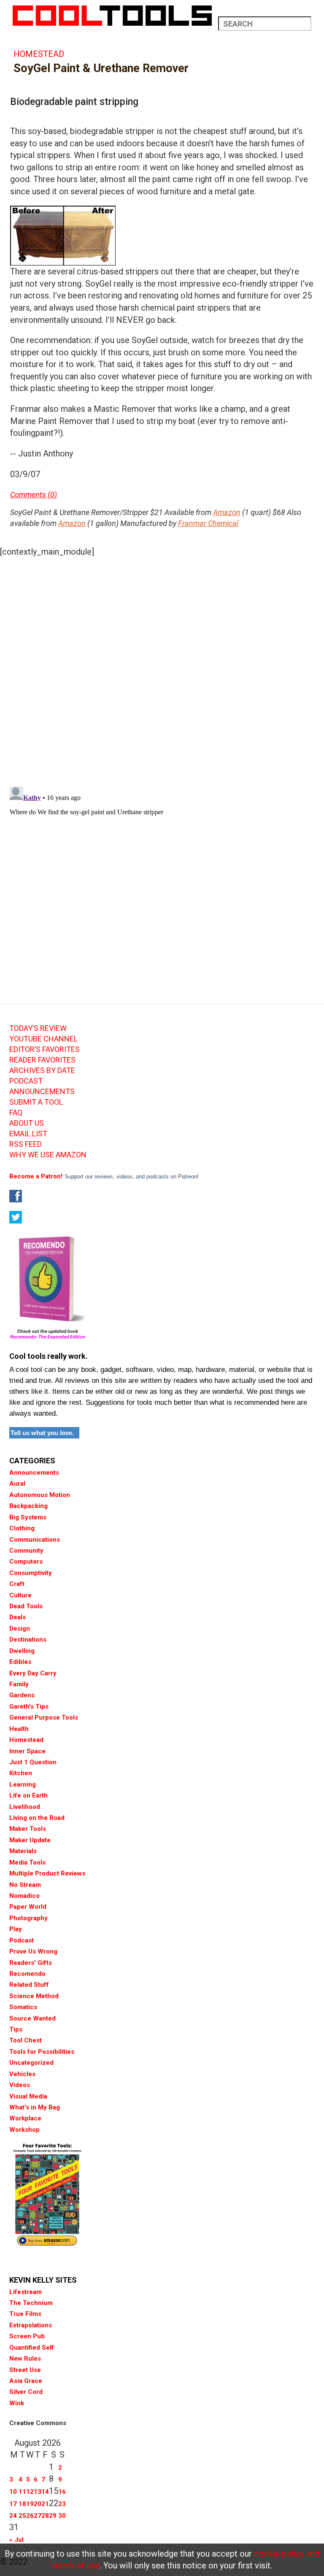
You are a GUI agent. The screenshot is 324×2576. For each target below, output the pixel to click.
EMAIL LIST (28, 1134)
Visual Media (28, 2096)
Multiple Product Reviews (47, 1873)
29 (53, 2516)
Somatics (23, 2007)
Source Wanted (32, 2018)
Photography (28, 1918)
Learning (23, 1784)
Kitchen (21, 1773)
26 (30, 2516)
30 (62, 2516)
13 (38, 2492)
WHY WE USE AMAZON (48, 1155)
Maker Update (30, 1840)
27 (38, 2516)
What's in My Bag (35, 2107)
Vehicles (22, 2074)
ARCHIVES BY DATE (42, 1071)
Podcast (22, 1940)
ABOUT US (27, 1123)
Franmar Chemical (208, 523)
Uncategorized (31, 2063)
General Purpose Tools (44, 1717)
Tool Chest (26, 2040)
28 (45, 2516)
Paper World (28, 1907)
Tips (16, 2029)
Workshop (24, 2130)
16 (62, 2492)
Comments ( (30, 495)
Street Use (25, 2370)
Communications (35, 1540)
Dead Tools (26, 1606)
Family (19, 1684)
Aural (17, 1484)
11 (22, 2492)
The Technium (31, 2303)
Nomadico (24, 1896)
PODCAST (26, 1081)
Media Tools (27, 1862)
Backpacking (28, 1506)
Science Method (34, 1996)
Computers (26, 1562)
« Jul (16, 2540)
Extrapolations (31, 2325)
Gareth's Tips (29, 1707)
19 (30, 2504)
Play (16, 1929)
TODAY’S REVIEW (38, 1028)
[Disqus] (162, 669)
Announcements (34, 1473)
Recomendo (27, 1974)
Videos (20, 2085)
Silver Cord (26, 2392)
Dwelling (22, 1651)
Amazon (227, 512)
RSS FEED (26, 1144)
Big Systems (28, 1517)
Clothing (22, 1528)
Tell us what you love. (42, 1433)
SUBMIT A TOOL (36, 1102)
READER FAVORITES (42, 1060)
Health (19, 1729)
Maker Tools (28, 1829)
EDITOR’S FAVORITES (45, 1049)
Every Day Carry (33, 1673)
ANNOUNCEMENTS (42, 1092)
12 (30, 2492)
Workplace (25, 2118)
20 (38, 2504)
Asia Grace (26, 2381)
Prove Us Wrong (33, 1951)
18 (22, 2504)
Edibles (20, 1662)
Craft (17, 1584)
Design (20, 1629)
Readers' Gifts (31, 1963)
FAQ (16, 1113)
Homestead (39, 54)
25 (22, 2516)
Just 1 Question (33, 1762)
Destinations (28, 1640)
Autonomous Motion (40, 1495)
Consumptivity (31, 1573)
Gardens (22, 1695)
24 (13, 2516)
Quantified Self (32, 2348)
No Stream (25, 1885)
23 (62, 2504)
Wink (17, 2403)
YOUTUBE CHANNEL (43, 1039)
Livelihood (25, 1807)
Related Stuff (29, 1985)
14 (45, 2492)
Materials (23, 1851)
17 (13, 2504)
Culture (20, 1595)
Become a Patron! (36, 1176)
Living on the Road (37, 1818)
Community (26, 1551)
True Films (25, 2314)
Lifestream (26, 2292)
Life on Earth (28, 1795)
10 (13, 2492)
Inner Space (27, 1751)
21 (45, 2504)
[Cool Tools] (112, 16)
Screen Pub (27, 2336)
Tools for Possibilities (42, 2052)
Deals (18, 1617)
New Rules (25, 2359)
